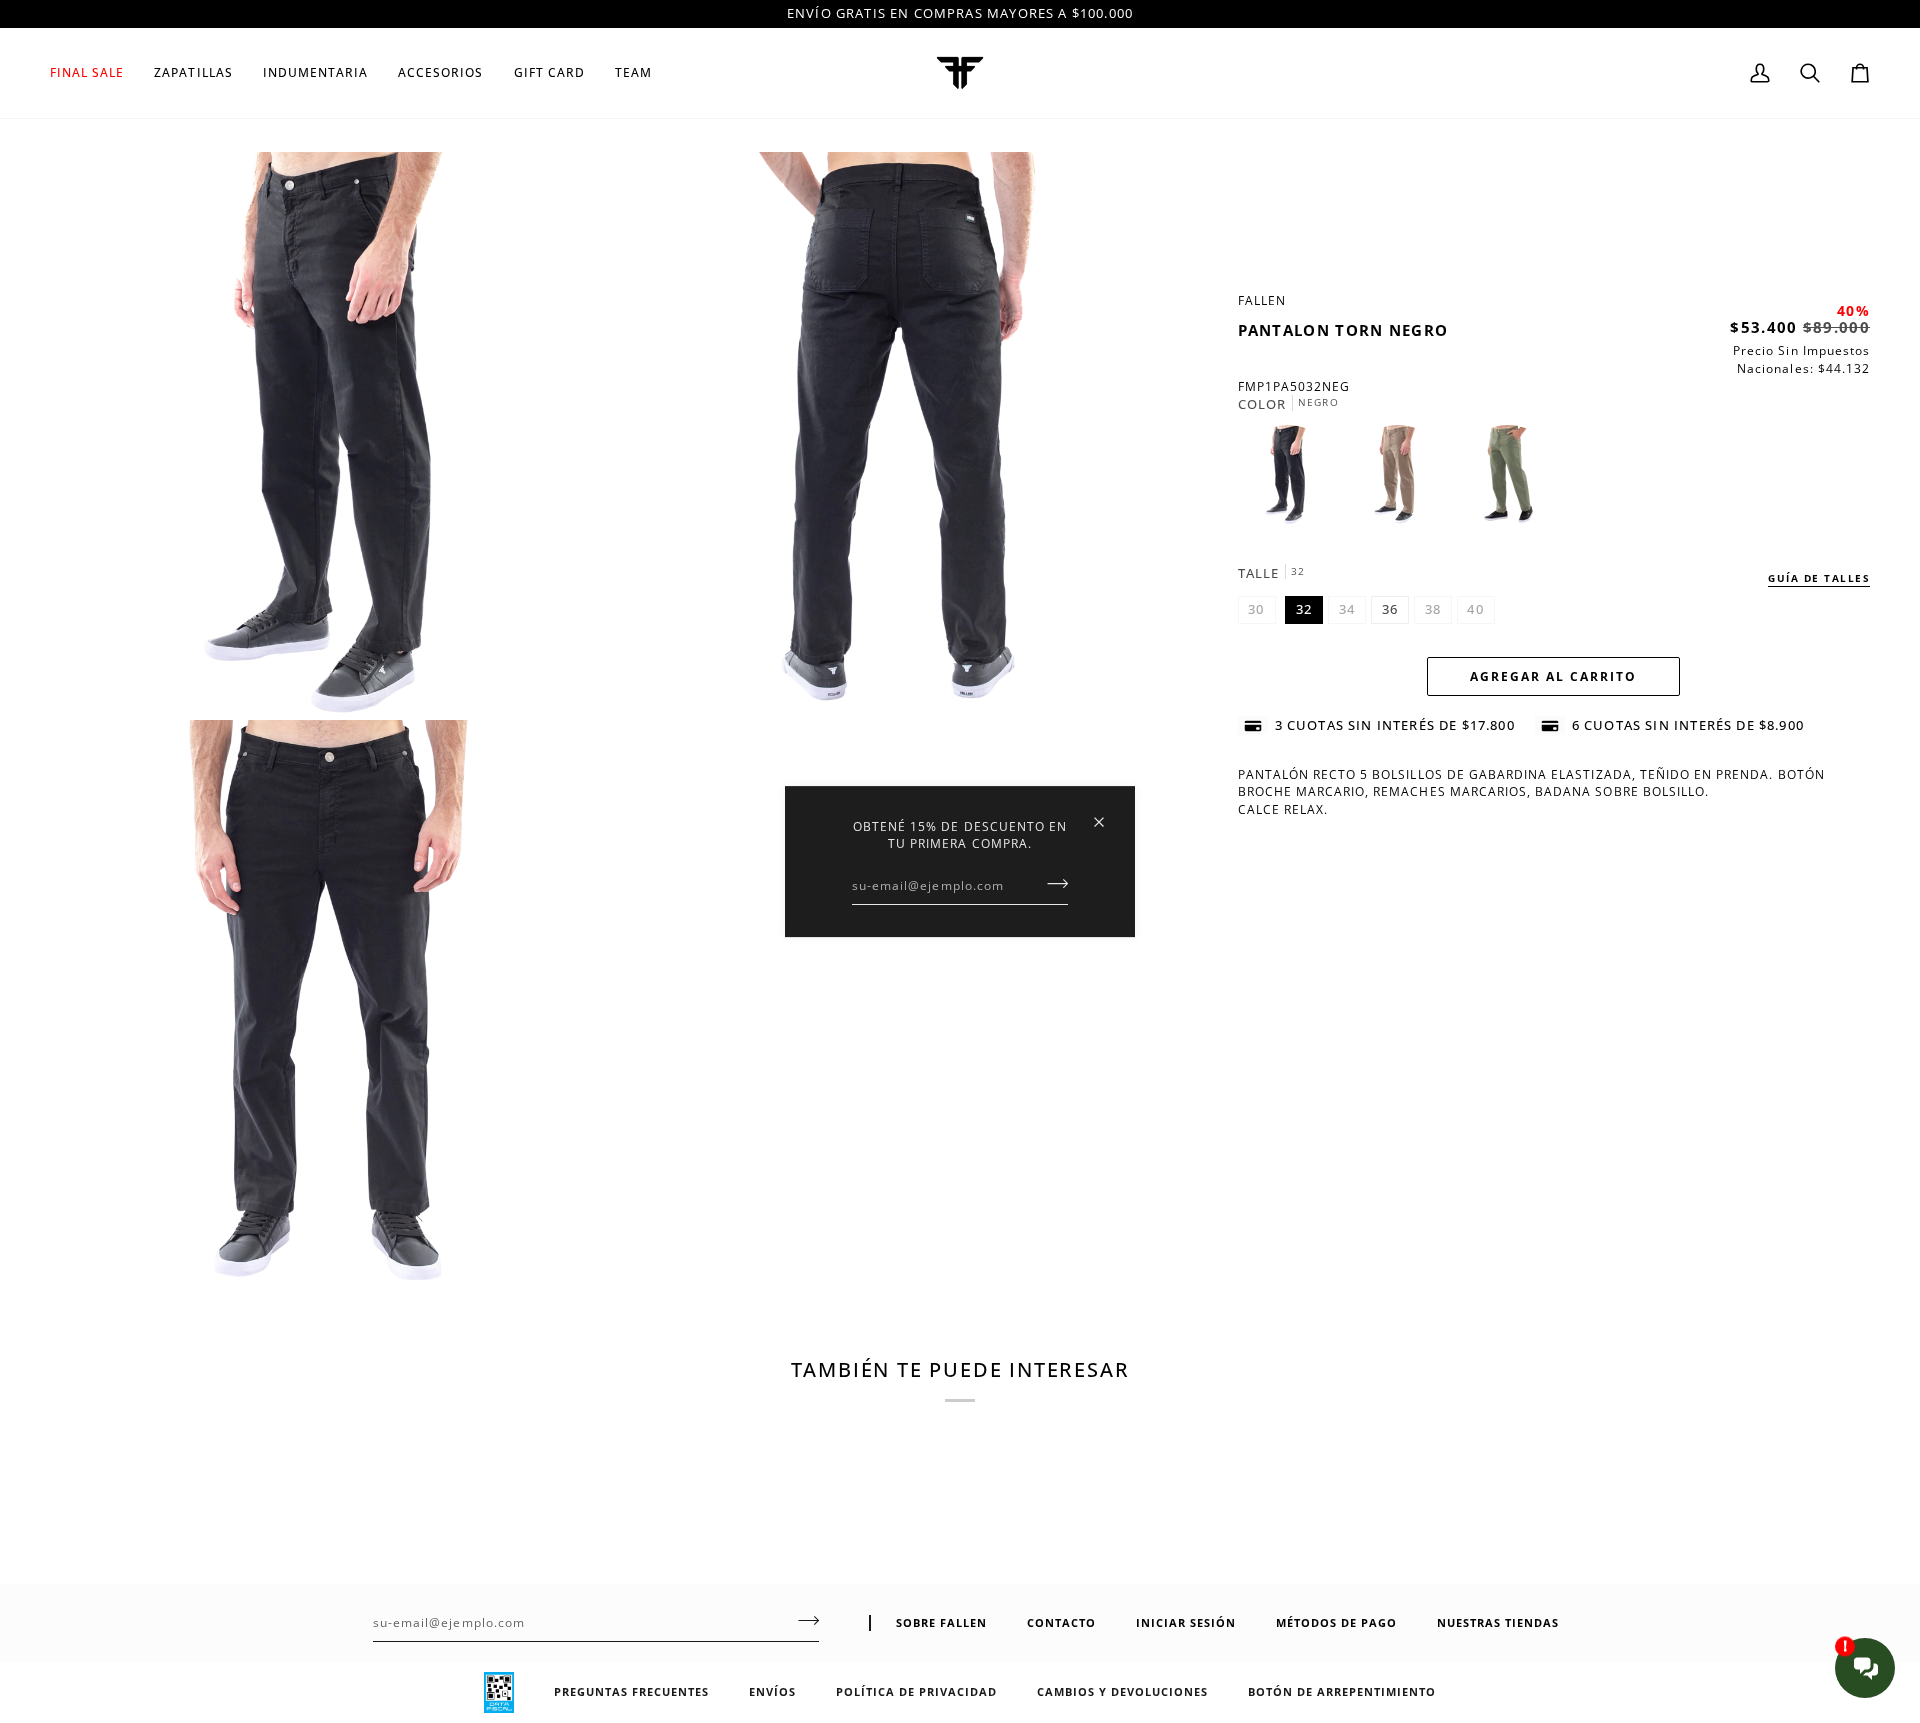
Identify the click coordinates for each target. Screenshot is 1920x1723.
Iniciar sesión (1186, 1622)
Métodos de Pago (1336, 1622)
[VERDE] (1508, 480)
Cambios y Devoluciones (1122, 1691)
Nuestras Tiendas (1498, 1622)
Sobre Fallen (941, 1622)
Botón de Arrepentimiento (1342, 1691)
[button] (193, 73)
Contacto (1061, 1622)
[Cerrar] (1107, 813)
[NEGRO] (1293, 480)
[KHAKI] (1403, 480)
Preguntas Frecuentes (631, 1691)
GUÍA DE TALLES (1819, 578)
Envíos (772, 1691)
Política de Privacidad (916, 1691)
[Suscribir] (1051, 884)
